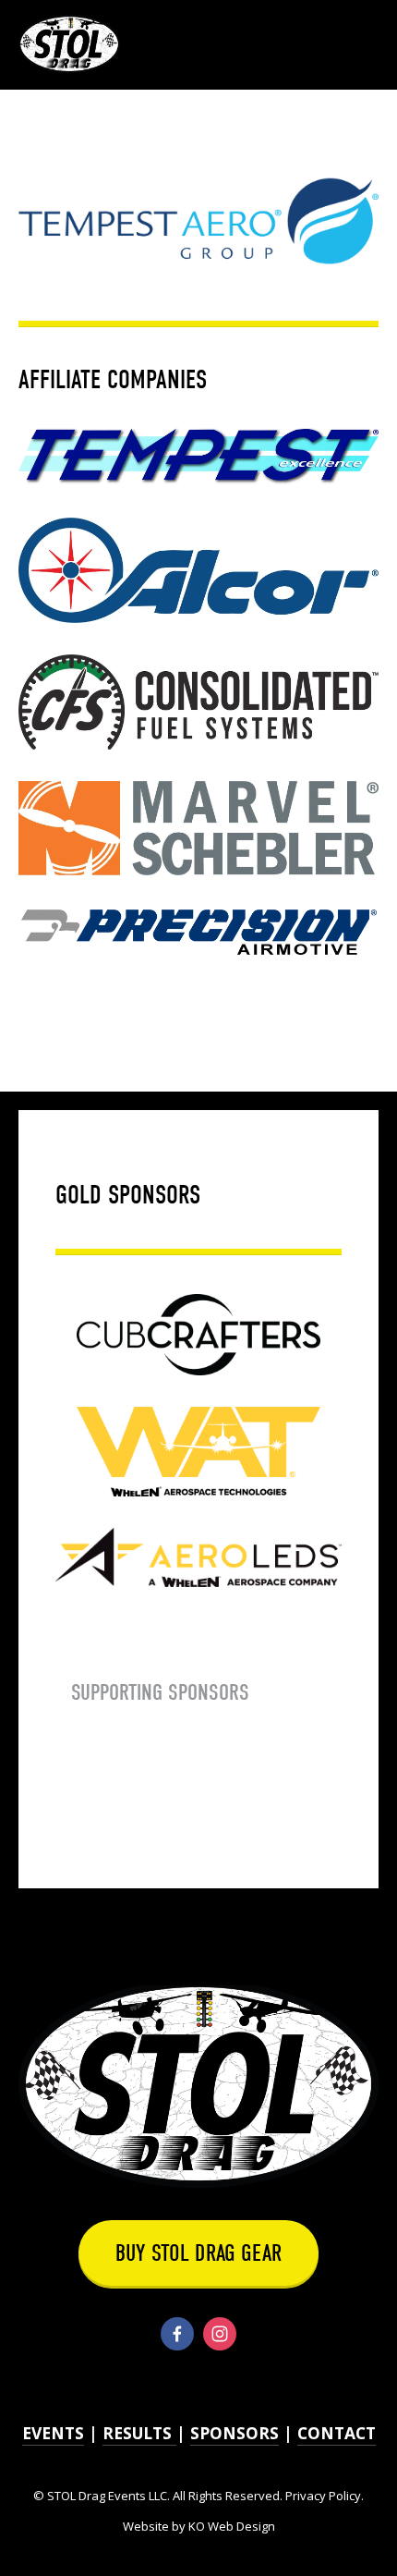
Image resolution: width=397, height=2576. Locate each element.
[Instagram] (220, 2334)
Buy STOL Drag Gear (198, 2253)
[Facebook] (177, 2334)
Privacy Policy (323, 2496)
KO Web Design (232, 2526)
